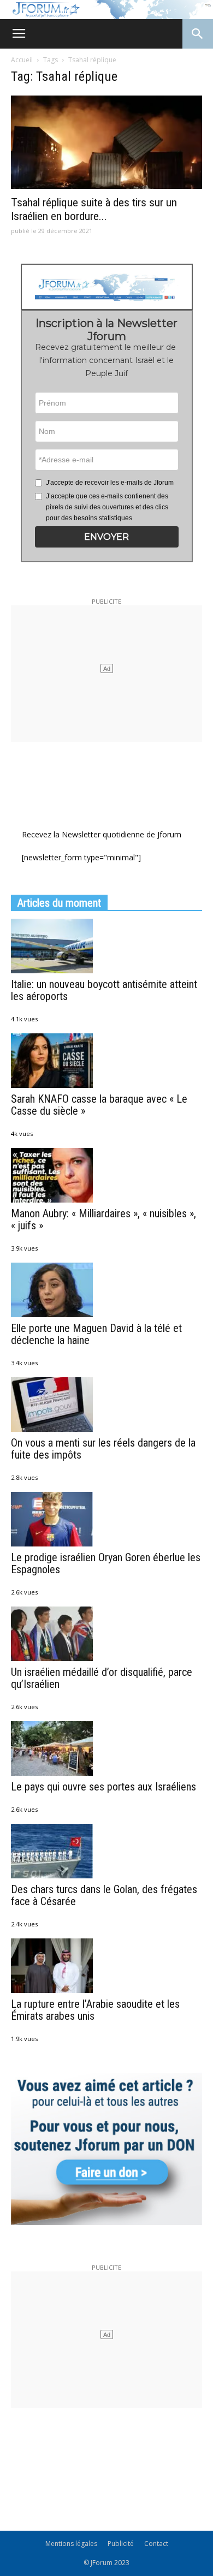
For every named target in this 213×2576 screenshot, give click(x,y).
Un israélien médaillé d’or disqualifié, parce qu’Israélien (102, 1678)
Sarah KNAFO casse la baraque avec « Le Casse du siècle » (99, 1105)
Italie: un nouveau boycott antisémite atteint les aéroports (104, 990)
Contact (156, 2544)
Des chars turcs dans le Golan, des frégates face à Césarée (104, 1895)
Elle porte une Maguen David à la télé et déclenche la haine (96, 1334)
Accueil (22, 60)
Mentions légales (71, 2544)
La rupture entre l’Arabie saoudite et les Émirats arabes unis (95, 2010)
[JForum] (106, 10)
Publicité (121, 2544)
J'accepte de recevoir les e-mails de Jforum (110, 483)
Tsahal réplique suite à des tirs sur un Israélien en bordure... (94, 209)
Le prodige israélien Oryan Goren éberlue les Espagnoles (106, 1563)
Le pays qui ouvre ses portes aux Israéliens (103, 1787)
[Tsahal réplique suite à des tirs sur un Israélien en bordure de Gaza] (106, 142)
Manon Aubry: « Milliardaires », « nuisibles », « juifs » (103, 1219)
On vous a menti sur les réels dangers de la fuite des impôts (103, 1449)
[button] (107, 537)
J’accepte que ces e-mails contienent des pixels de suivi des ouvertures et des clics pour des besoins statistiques (107, 507)
